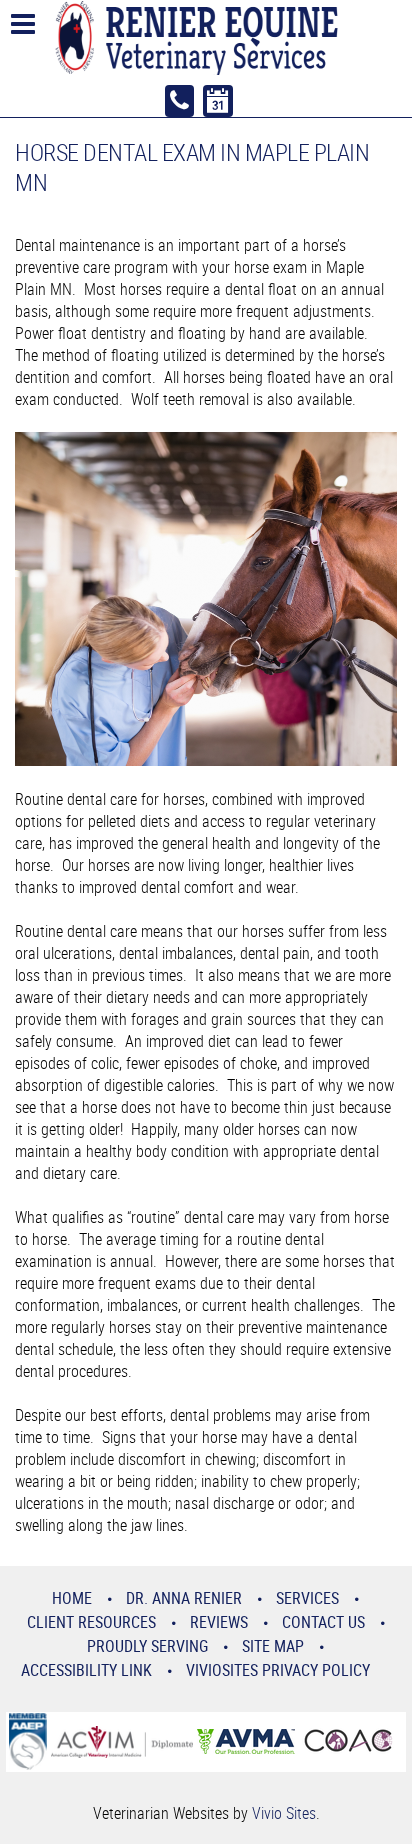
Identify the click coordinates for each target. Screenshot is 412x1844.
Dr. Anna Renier (184, 1598)
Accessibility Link (86, 1670)
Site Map (273, 1646)
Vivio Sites (284, 1813)
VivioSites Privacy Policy (278, 1670)
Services (307, 1598)
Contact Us (323, 1622)
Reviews (219, 1622)
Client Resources (91, 1622)
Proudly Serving (147, 1646)
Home (72, 1598)
